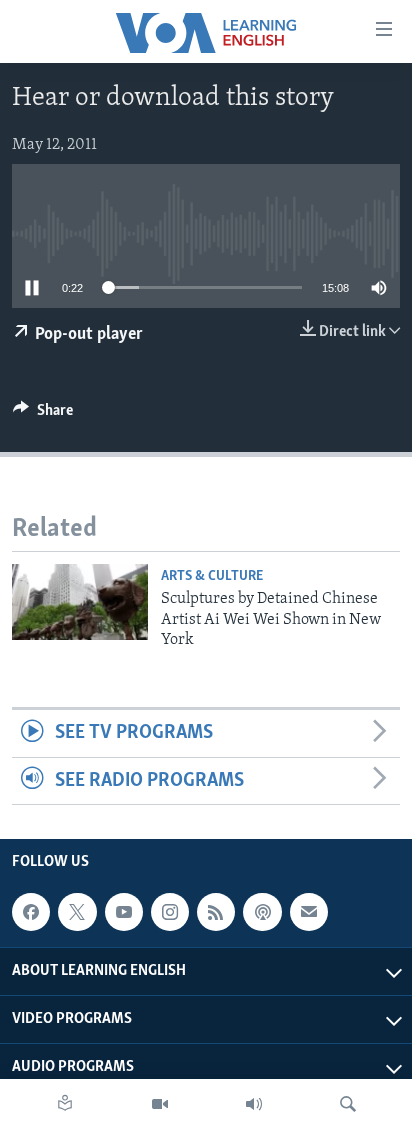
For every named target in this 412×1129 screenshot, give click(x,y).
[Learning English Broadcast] (254, 1104)
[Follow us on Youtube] (124, 912)
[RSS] (216, 912)
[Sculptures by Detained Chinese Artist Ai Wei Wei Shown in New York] (80, 602)
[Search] (348, 1104)
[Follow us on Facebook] (31, 912)
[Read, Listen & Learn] (65, 1104)
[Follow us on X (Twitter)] (77, 912)
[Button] (43, 415)
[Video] (160, 1104)
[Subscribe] (309, 912)
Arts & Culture (212, 576)
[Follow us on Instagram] (170, 912)
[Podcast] (262, 912)
